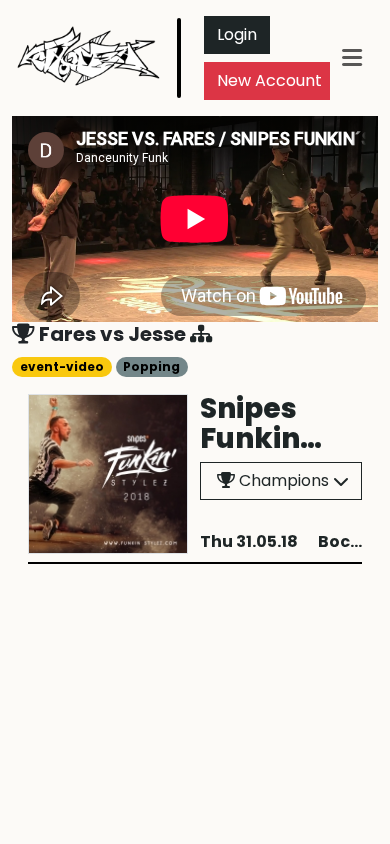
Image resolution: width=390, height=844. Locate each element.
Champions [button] (282, 480)
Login (237, 34)
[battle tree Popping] (201, 334)
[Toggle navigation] (352, 57)
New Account (269, 80)
